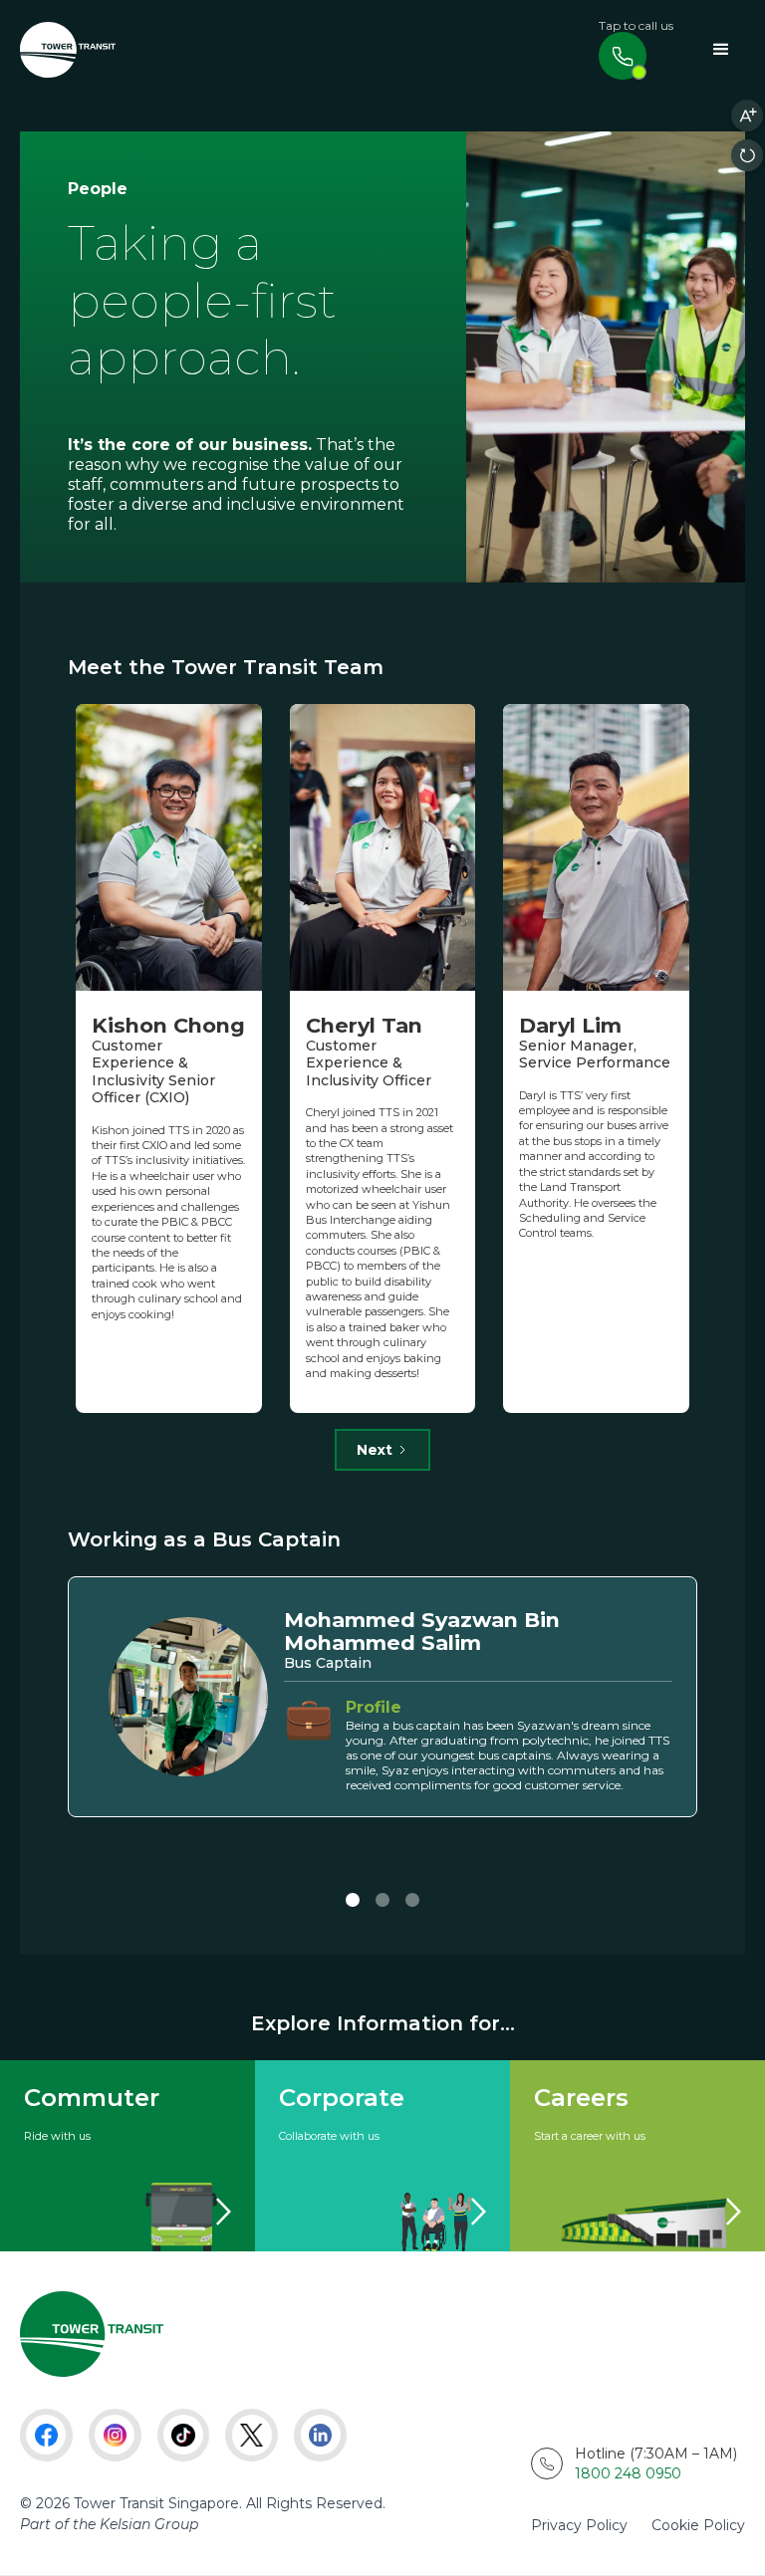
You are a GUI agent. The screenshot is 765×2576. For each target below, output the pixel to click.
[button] (721, 50)
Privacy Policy (579, 2525)
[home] (68, 50)
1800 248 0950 (628, 2473)
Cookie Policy (698, 2525)
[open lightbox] (606, 357)
